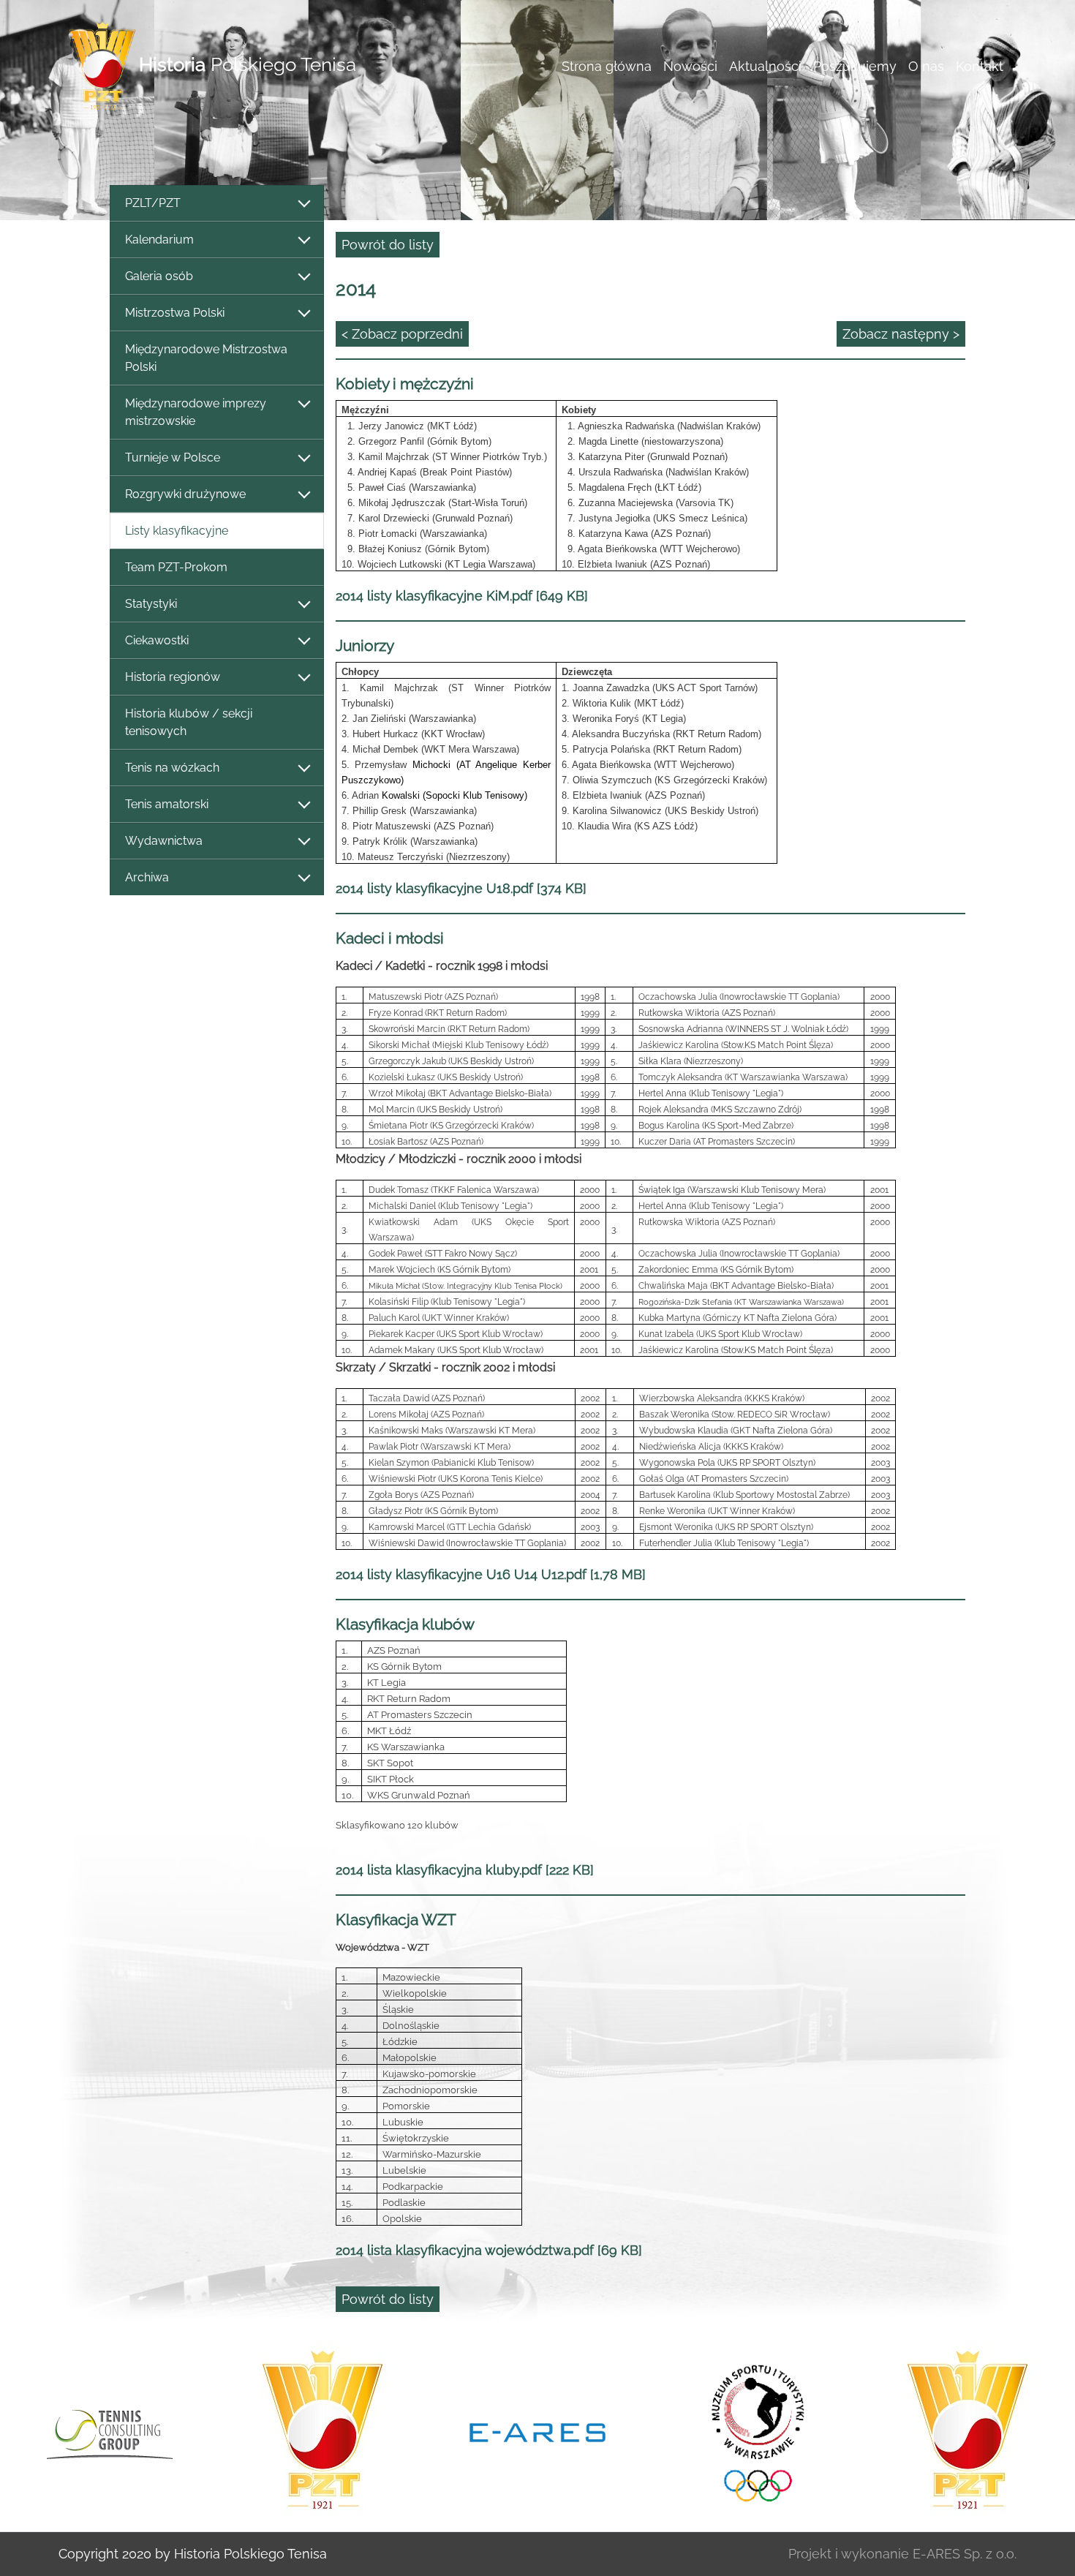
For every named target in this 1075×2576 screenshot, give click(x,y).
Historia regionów (173, 677)
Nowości (690, 66)
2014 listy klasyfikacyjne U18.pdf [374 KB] (461, 888)
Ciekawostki (157, 640)
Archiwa (147, 877)
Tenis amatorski (167, 804)
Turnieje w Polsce (173, 457)
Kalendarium (159, 240)
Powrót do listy (388, 245)
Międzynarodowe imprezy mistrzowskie (196, 412)
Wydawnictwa (164, 841)
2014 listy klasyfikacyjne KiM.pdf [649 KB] (462, 596)
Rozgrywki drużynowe (185, 494)
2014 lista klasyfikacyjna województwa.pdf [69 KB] (489, 2250)
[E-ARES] (537, 2431)
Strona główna (607, 66)
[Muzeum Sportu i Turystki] (752, 2430)
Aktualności (765, 66)
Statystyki (151, 604)
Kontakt (980, 66)
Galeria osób (159, 276)
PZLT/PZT (153, 203)
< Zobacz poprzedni (402, 334)
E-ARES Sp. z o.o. (965, 2554)
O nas (926, 66)
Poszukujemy (855, 66)
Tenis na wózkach (172, 768)
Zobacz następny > (901, 334)
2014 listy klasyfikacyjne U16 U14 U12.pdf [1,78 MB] (491, 1574)
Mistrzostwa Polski (175, 313)
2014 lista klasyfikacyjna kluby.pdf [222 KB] (465, 1870)
